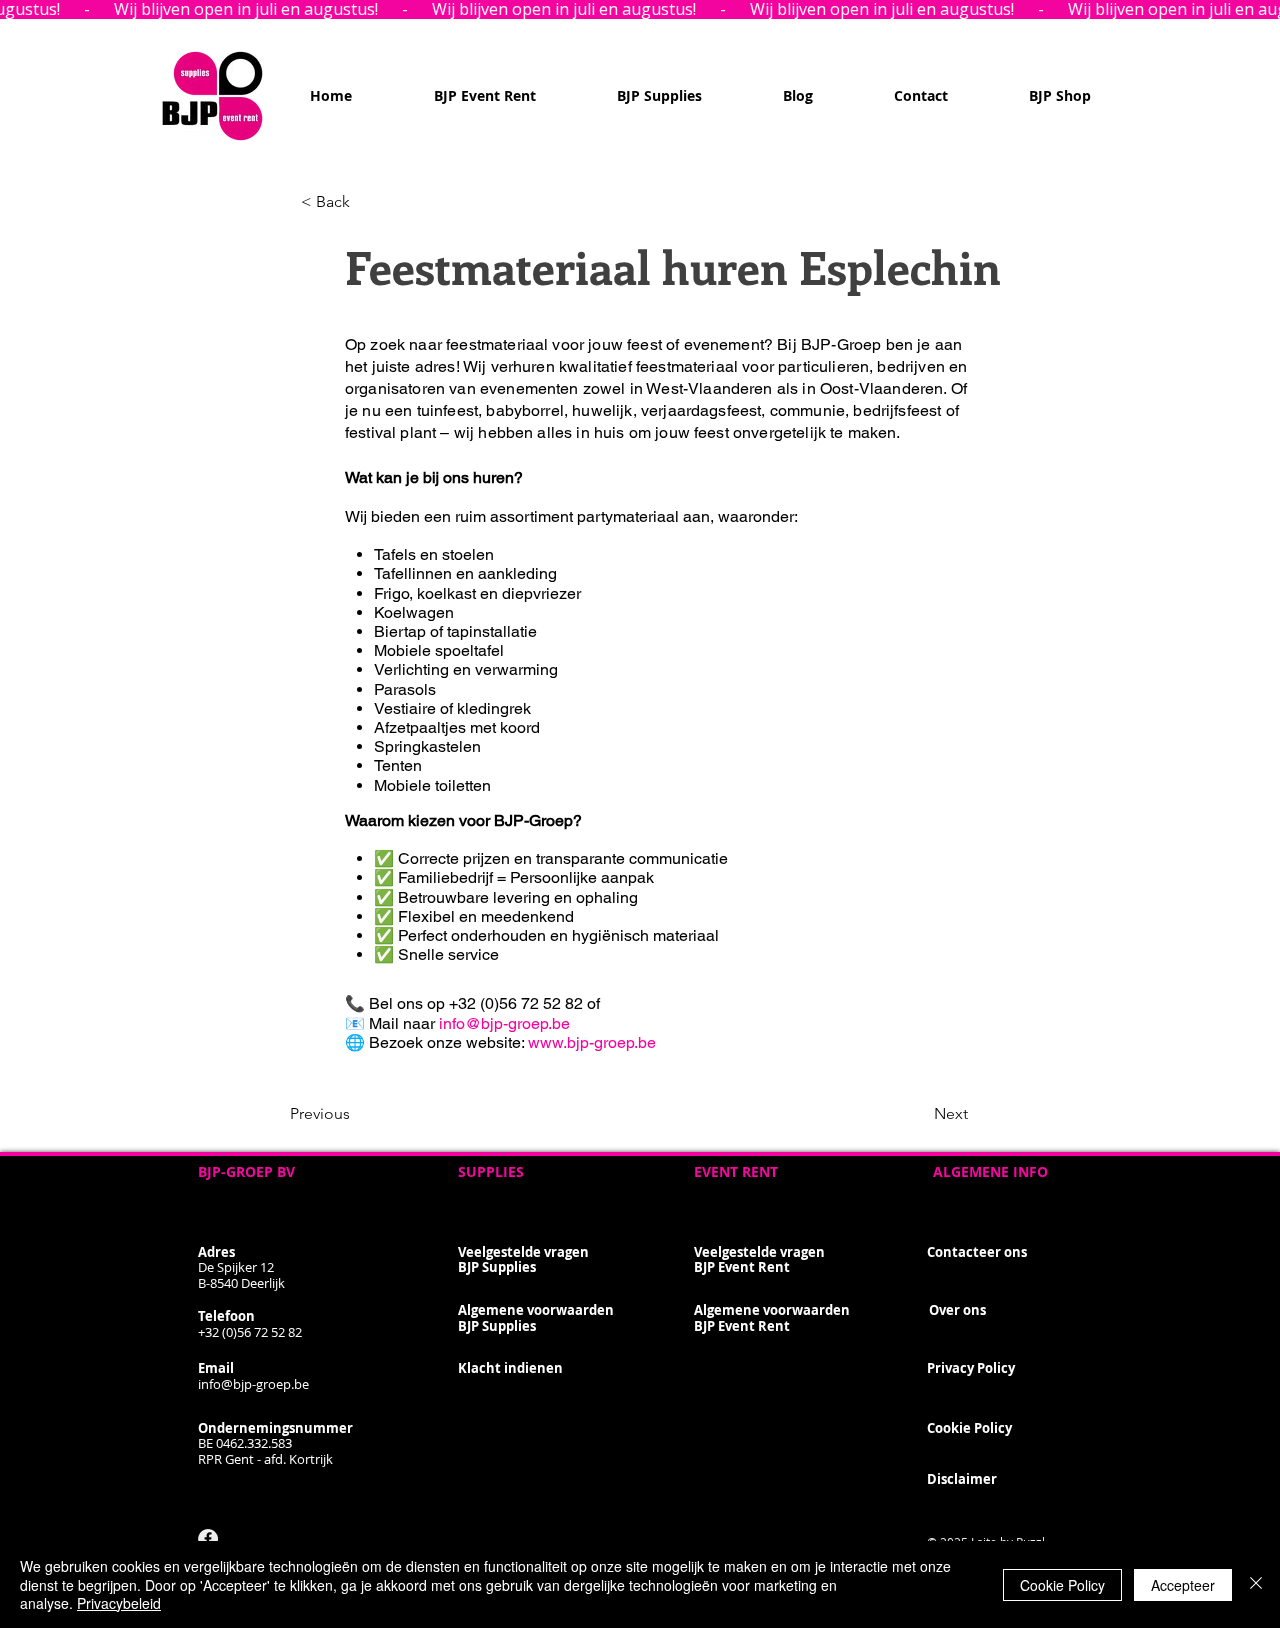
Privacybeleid (119, 1603)
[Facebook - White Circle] (208, 1539)
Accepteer (1183, 1585)
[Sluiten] (1256, 1584)
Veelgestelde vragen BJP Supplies (523, 1260)
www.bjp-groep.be (592, 1042)
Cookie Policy (1062, 1585)
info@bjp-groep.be (504, 1023)
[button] (367, 202)
